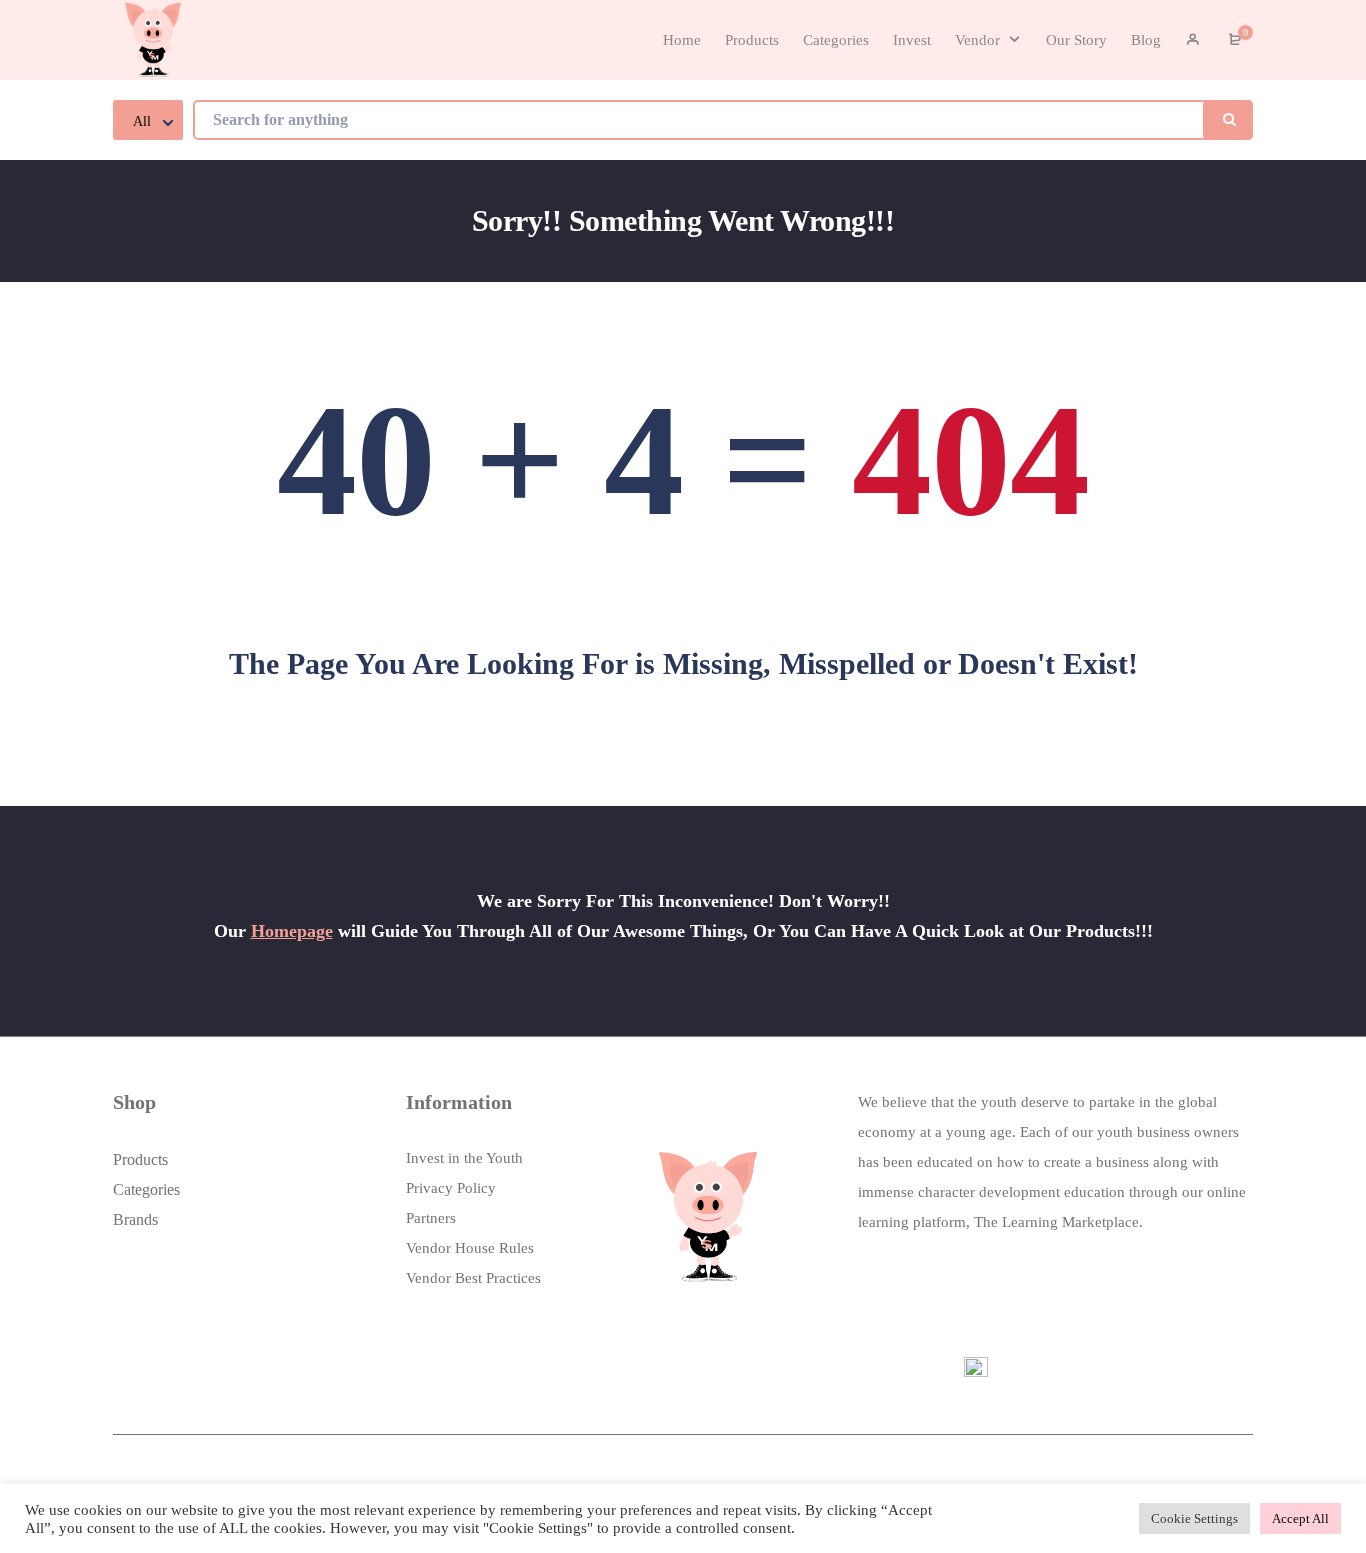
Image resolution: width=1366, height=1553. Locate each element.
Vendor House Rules (470, 1248)
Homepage (292, 931)
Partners (431, 1218)
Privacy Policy (451, 1188)
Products (140, 1159)
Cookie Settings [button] (1194, 1518)
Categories (146, 1189)
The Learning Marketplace (1056, 1222)
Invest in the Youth (464, 1158)
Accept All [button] (1300, 1518)
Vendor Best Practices (473, 1278)
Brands (135, 1219)
